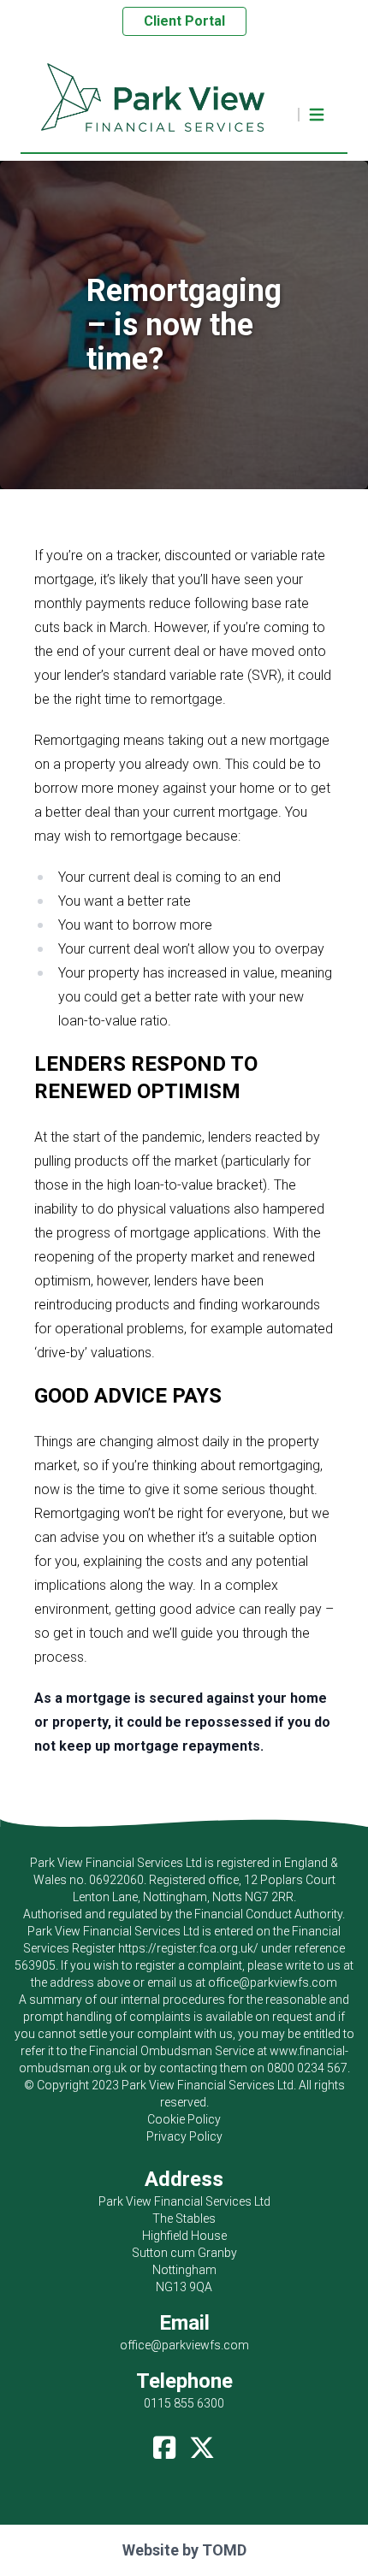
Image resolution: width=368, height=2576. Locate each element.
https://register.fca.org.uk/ (188, 1948)
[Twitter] (202, 2443)
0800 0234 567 (307, 2068)
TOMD (224, 2550)
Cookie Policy (184, 2119)
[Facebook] (164, 2443)
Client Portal (184, 21)
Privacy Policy (184, 2136)
